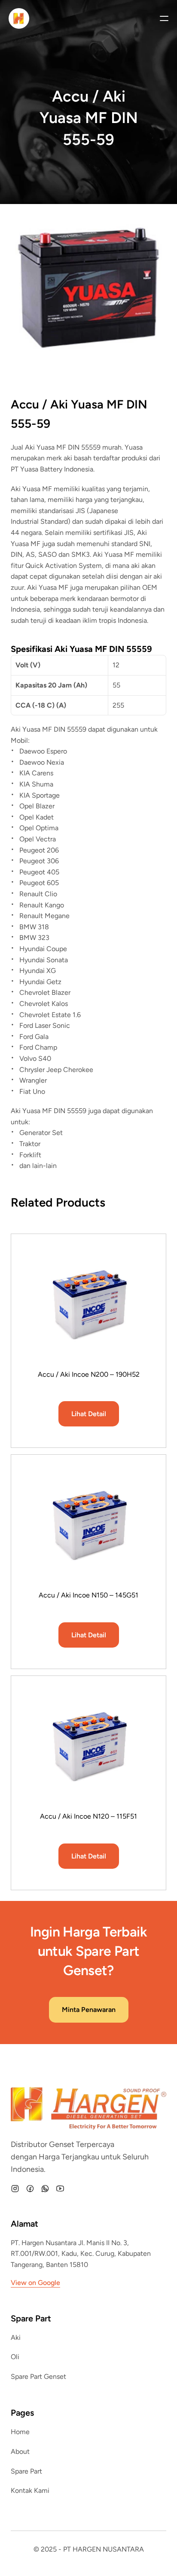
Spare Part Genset (38, 2376)
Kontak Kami (30, 2490)
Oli (15, 2357)
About (20, 2451)
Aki (16, 2337)
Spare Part (26, 2471)
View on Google (35, 2283)
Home (20, 2432)
